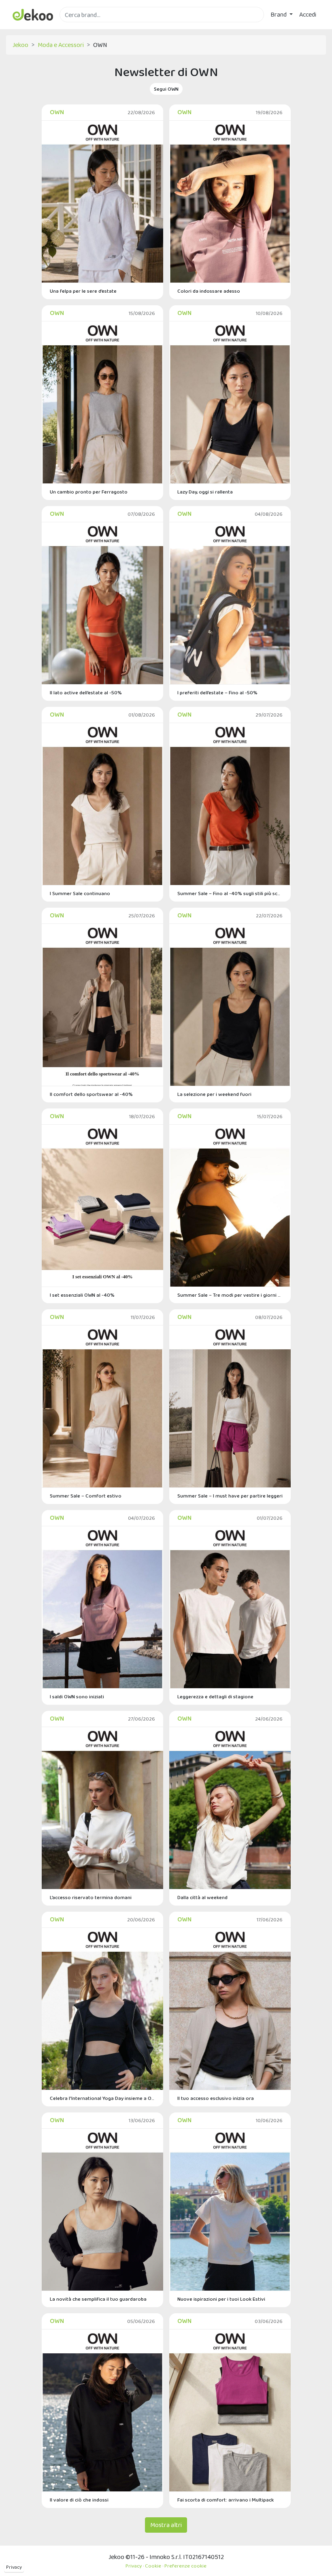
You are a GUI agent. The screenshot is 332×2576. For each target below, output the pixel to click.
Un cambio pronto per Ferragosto (89, 492)
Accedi (308, 14)
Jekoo (20, 45)
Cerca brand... (77, 27)
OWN (57, 112)
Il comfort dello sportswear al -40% (91, 1094)
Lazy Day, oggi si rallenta (205, 492)
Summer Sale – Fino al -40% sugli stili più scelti (230, 893)
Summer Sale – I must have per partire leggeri (230, 1496)
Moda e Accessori (61, 45)
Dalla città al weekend (202, 1897)
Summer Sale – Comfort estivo (86, 1496)
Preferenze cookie (185, 2566)
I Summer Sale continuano (80, 893)
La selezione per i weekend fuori (214, 1094)
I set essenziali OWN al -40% (82, 1295)
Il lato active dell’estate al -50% (86, 692)
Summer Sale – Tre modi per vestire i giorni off (230, 1295)
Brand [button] (279, 14)
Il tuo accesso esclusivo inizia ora (216, 2098)
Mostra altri (166, 2525)
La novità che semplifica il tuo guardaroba (98, 2299)
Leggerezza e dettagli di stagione (215, 1696)
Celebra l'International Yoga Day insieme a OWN (102, 2098)
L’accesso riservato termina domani (91, 1897)
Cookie (153, 2566)
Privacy (14, 2567)
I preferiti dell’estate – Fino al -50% (217, 692)
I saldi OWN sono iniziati (77, 1696)
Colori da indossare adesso (209, 291)
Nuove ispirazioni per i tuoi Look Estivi (221, 2299)
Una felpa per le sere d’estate (83, 291)
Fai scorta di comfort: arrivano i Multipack (226, 2500)
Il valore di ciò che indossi (79, 2500)
